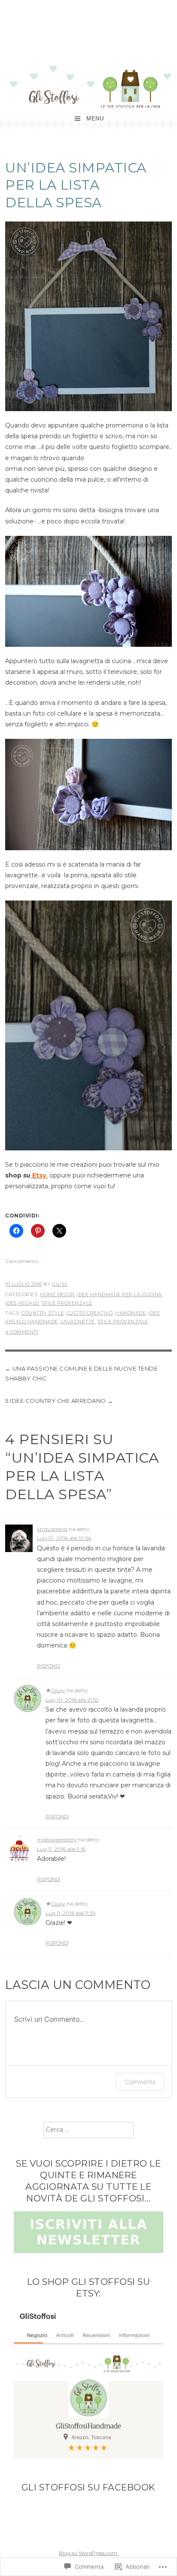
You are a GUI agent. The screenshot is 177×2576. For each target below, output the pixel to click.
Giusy (60, 1284)
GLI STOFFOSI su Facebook (88, 2487)
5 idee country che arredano (56, 1401)
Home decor (57, 1294)
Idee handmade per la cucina (119, 1294)
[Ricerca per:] (88, 2130)
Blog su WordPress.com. (89, 2553)
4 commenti (22, 1332)
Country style (43, 1313)
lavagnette (78, 1322)
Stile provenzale (67, 1303)
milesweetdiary (57, 1840)
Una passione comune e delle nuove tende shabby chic (81, 1373)
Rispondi (49, 1666)
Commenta (140, 2082)
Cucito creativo (90, 1313)
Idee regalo (22, 1303)
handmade (130, 1313)
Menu (95, 118)
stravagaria (52, 1529)
